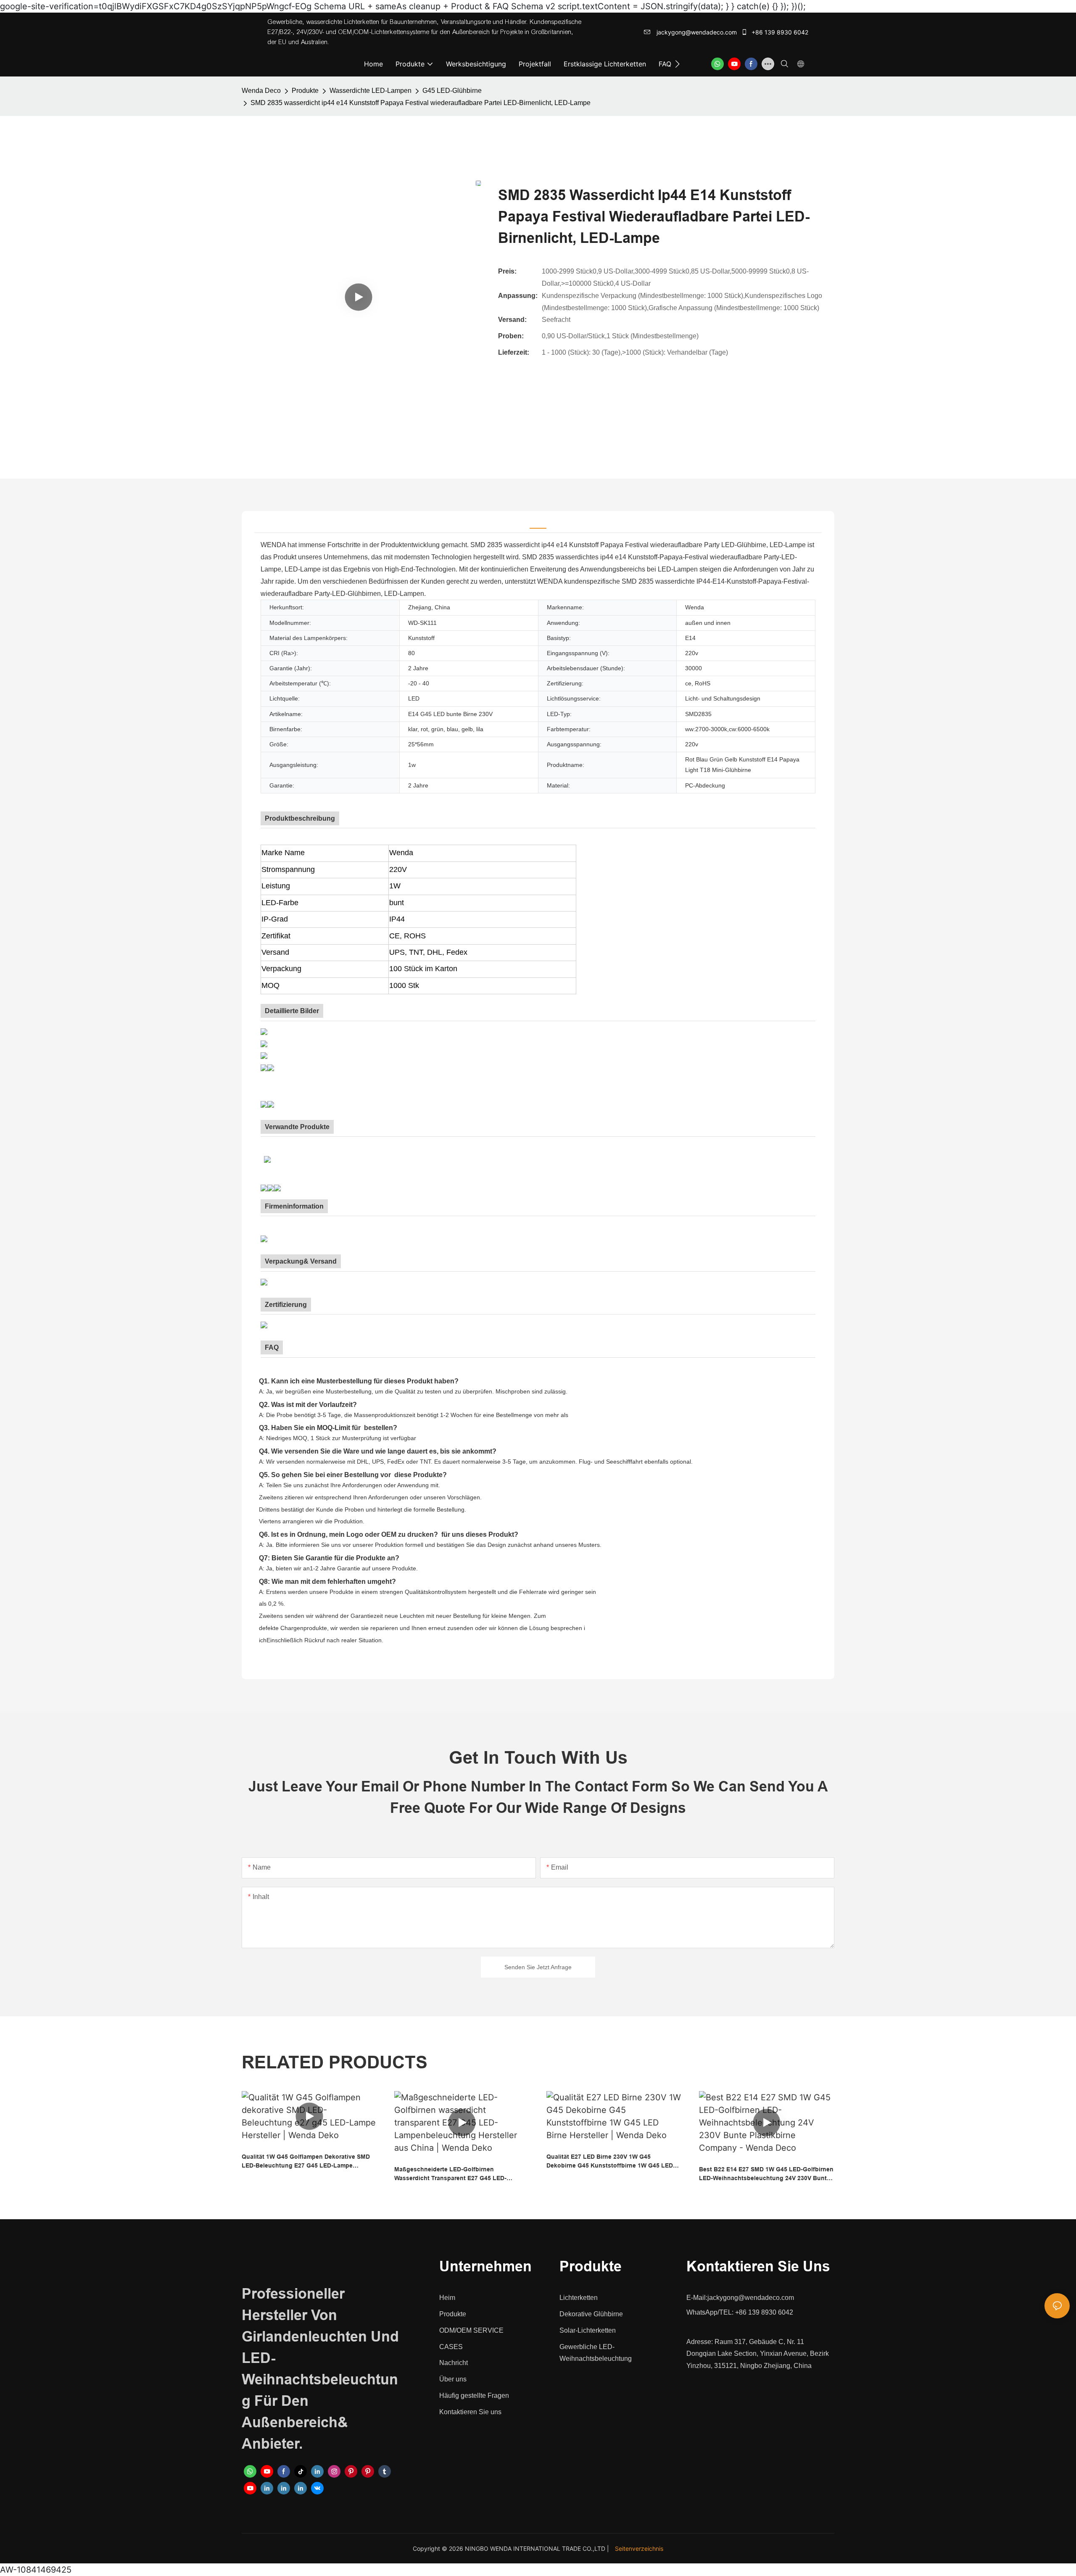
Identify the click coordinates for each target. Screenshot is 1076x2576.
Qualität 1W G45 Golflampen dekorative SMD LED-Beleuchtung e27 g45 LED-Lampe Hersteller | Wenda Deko (306, 2162)
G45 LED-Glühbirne (452, 91)
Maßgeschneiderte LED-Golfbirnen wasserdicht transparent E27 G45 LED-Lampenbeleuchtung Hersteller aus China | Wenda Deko (456, 2174)
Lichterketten (579, 2298)
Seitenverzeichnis (639, 2548)
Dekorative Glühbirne (591, 2314)
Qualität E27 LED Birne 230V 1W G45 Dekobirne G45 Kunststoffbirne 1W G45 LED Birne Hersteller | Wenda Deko (610, 2162)
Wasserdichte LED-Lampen (371, 91)
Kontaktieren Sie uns (470, 2412)
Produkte (305, 91)
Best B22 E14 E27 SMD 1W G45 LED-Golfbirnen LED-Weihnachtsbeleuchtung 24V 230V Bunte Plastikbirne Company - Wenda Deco (766, 2174)
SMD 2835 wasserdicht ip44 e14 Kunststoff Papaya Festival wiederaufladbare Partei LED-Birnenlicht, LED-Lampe (421, 103)
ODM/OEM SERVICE (471, 2330)
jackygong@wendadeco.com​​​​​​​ (696, 32)
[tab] (538, 522)
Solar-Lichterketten (588, 2330)
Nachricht (454, 2363)
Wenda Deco (261, 91)
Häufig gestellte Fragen (474, 2396)
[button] (677, 64)
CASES (451, 2347)
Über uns (453, 2379)
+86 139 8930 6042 (779, 32)
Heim (447, 2298)
